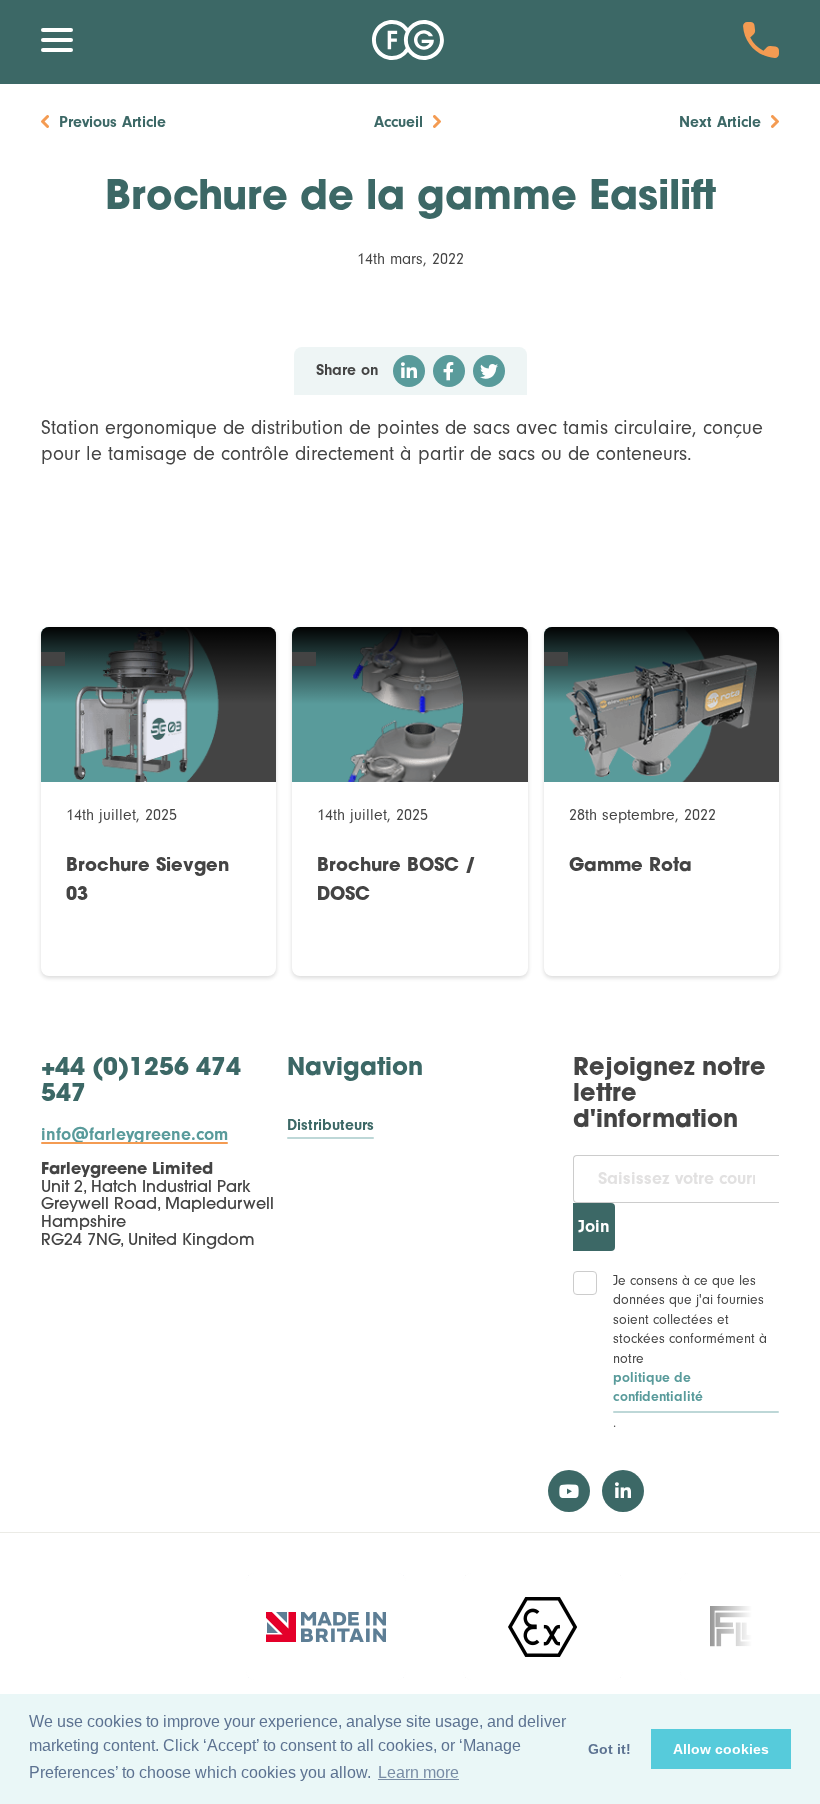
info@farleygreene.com (134, 1135)
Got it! (609, 1749)
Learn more (418, 1772)
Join (594, 1226)
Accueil (398, 122)
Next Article (720, 122)
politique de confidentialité (658, 1388)
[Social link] (569, 1491)
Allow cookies (721, 1749)
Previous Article (112, 122)
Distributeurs (330, 1125)
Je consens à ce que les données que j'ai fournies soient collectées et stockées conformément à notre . (690, 1351)
